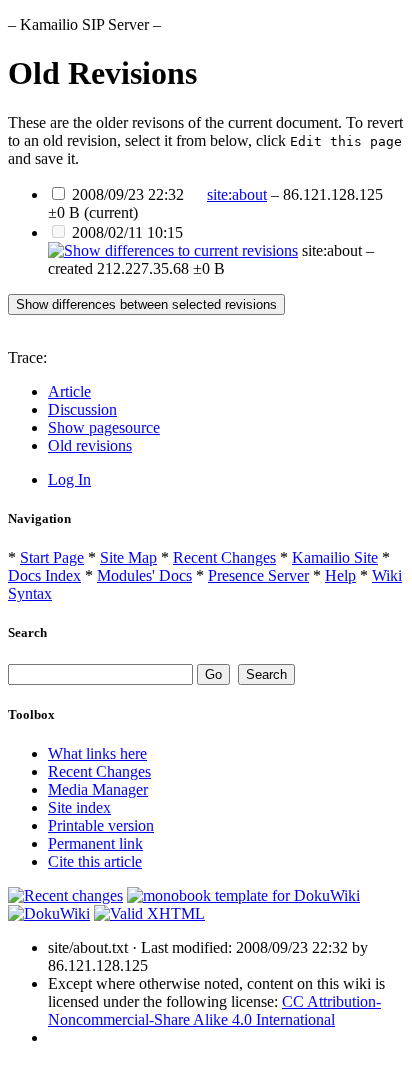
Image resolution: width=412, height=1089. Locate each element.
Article (69, 391)
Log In (69, 479)
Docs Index (44, 575)
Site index (79, 807)
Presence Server (258, 575)
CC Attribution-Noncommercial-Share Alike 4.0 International (214, 1010)
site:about (237, 194)
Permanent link (95, 843)
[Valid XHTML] (149, 913)
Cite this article (95, 861)
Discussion (82, 409)
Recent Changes (224, 557)
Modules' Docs (144, 575)
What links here (97, 753)
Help (340, 575)
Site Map (128, 557)
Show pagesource (104, 427)
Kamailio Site (335, 557)
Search (27, 632)
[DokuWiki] (49, 913)
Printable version (101, 825)
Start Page (52, 557)
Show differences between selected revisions (146, 304)
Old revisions (90, 445)
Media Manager (98, 789)
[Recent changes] (65, 895)
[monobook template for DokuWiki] (243, 895)
